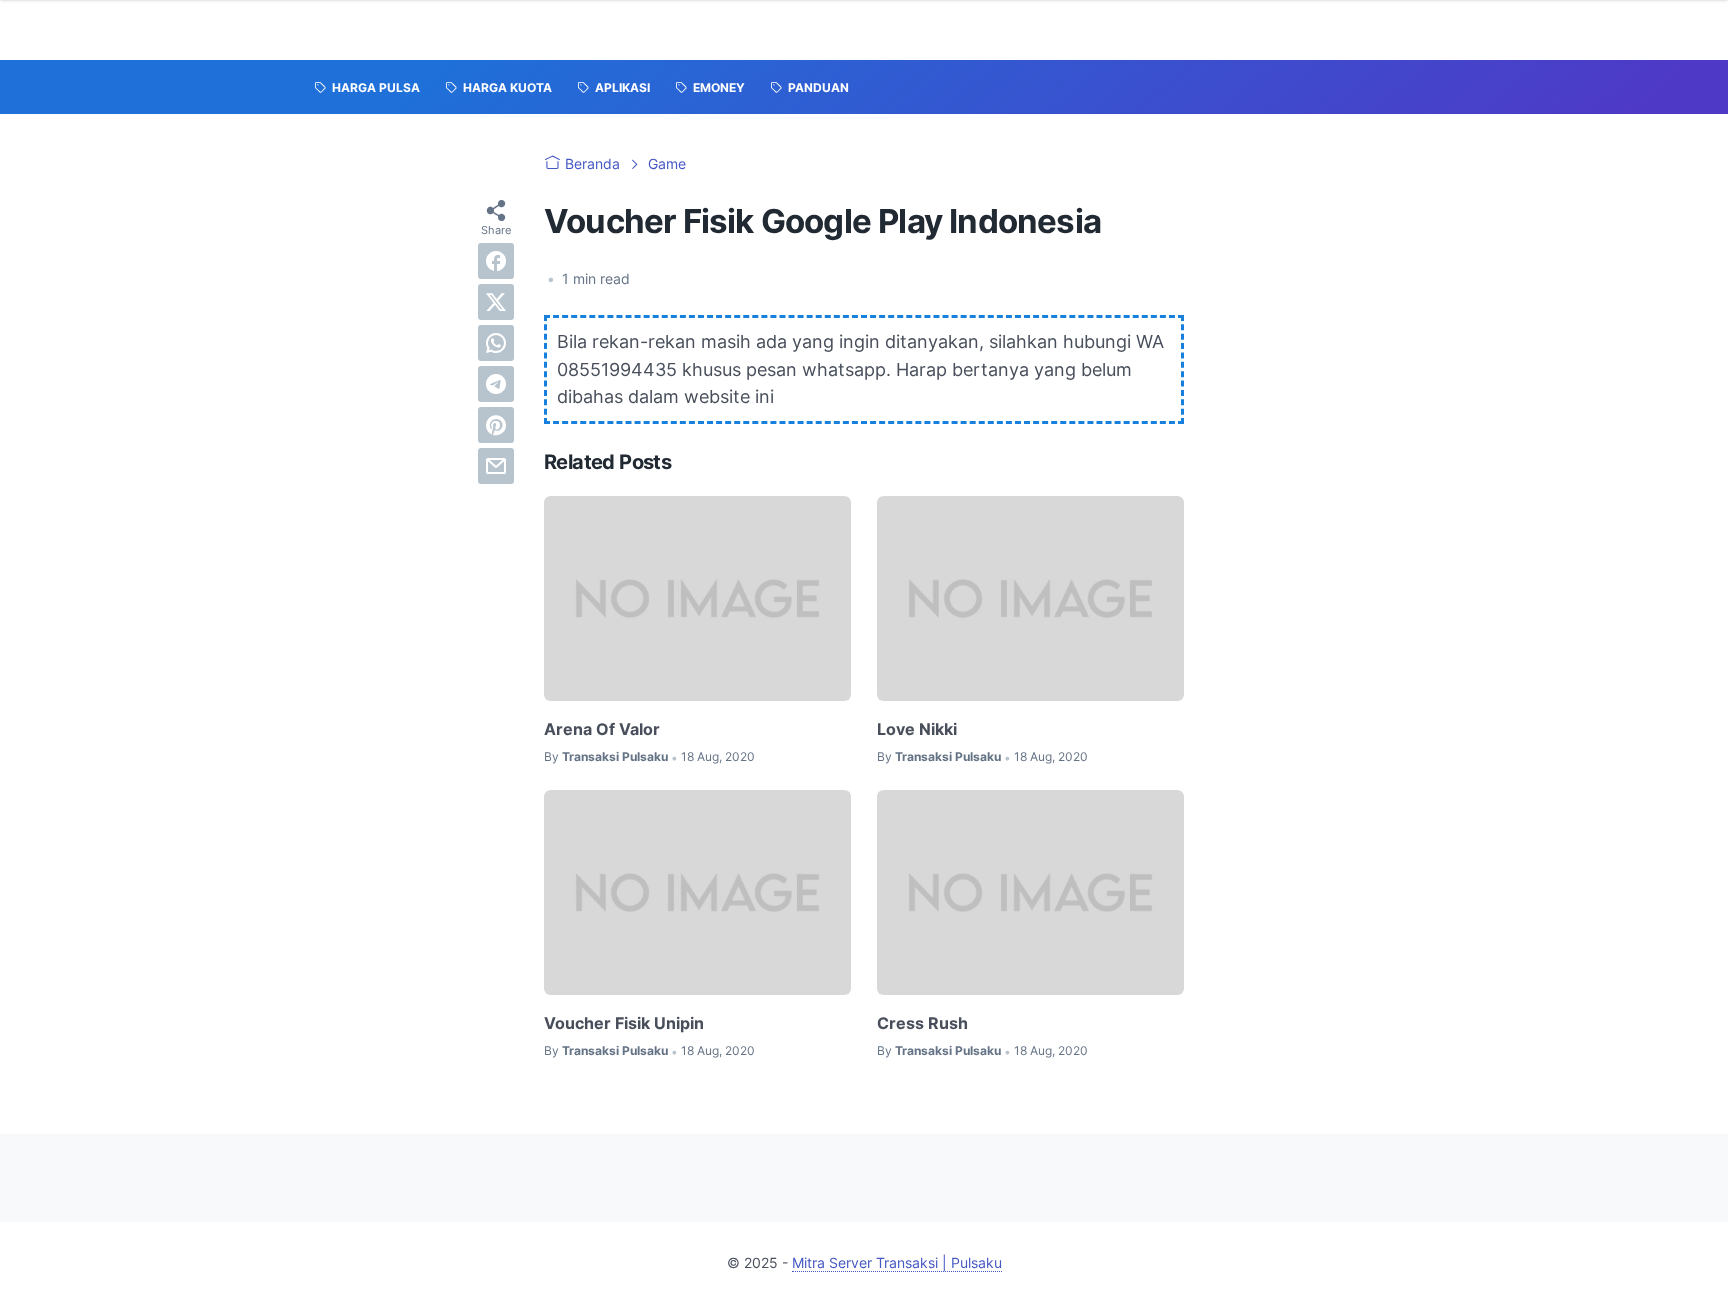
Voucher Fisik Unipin (624, 1023)
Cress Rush (922, 1023)
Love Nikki (917, 729)
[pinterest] (496, 425)
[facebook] (496, 261)
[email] (496, 466)
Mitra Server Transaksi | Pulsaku (897, 1262)
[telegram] (496, 384)
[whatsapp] (496, 343)
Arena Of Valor (602, 729)
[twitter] (496, 302)
